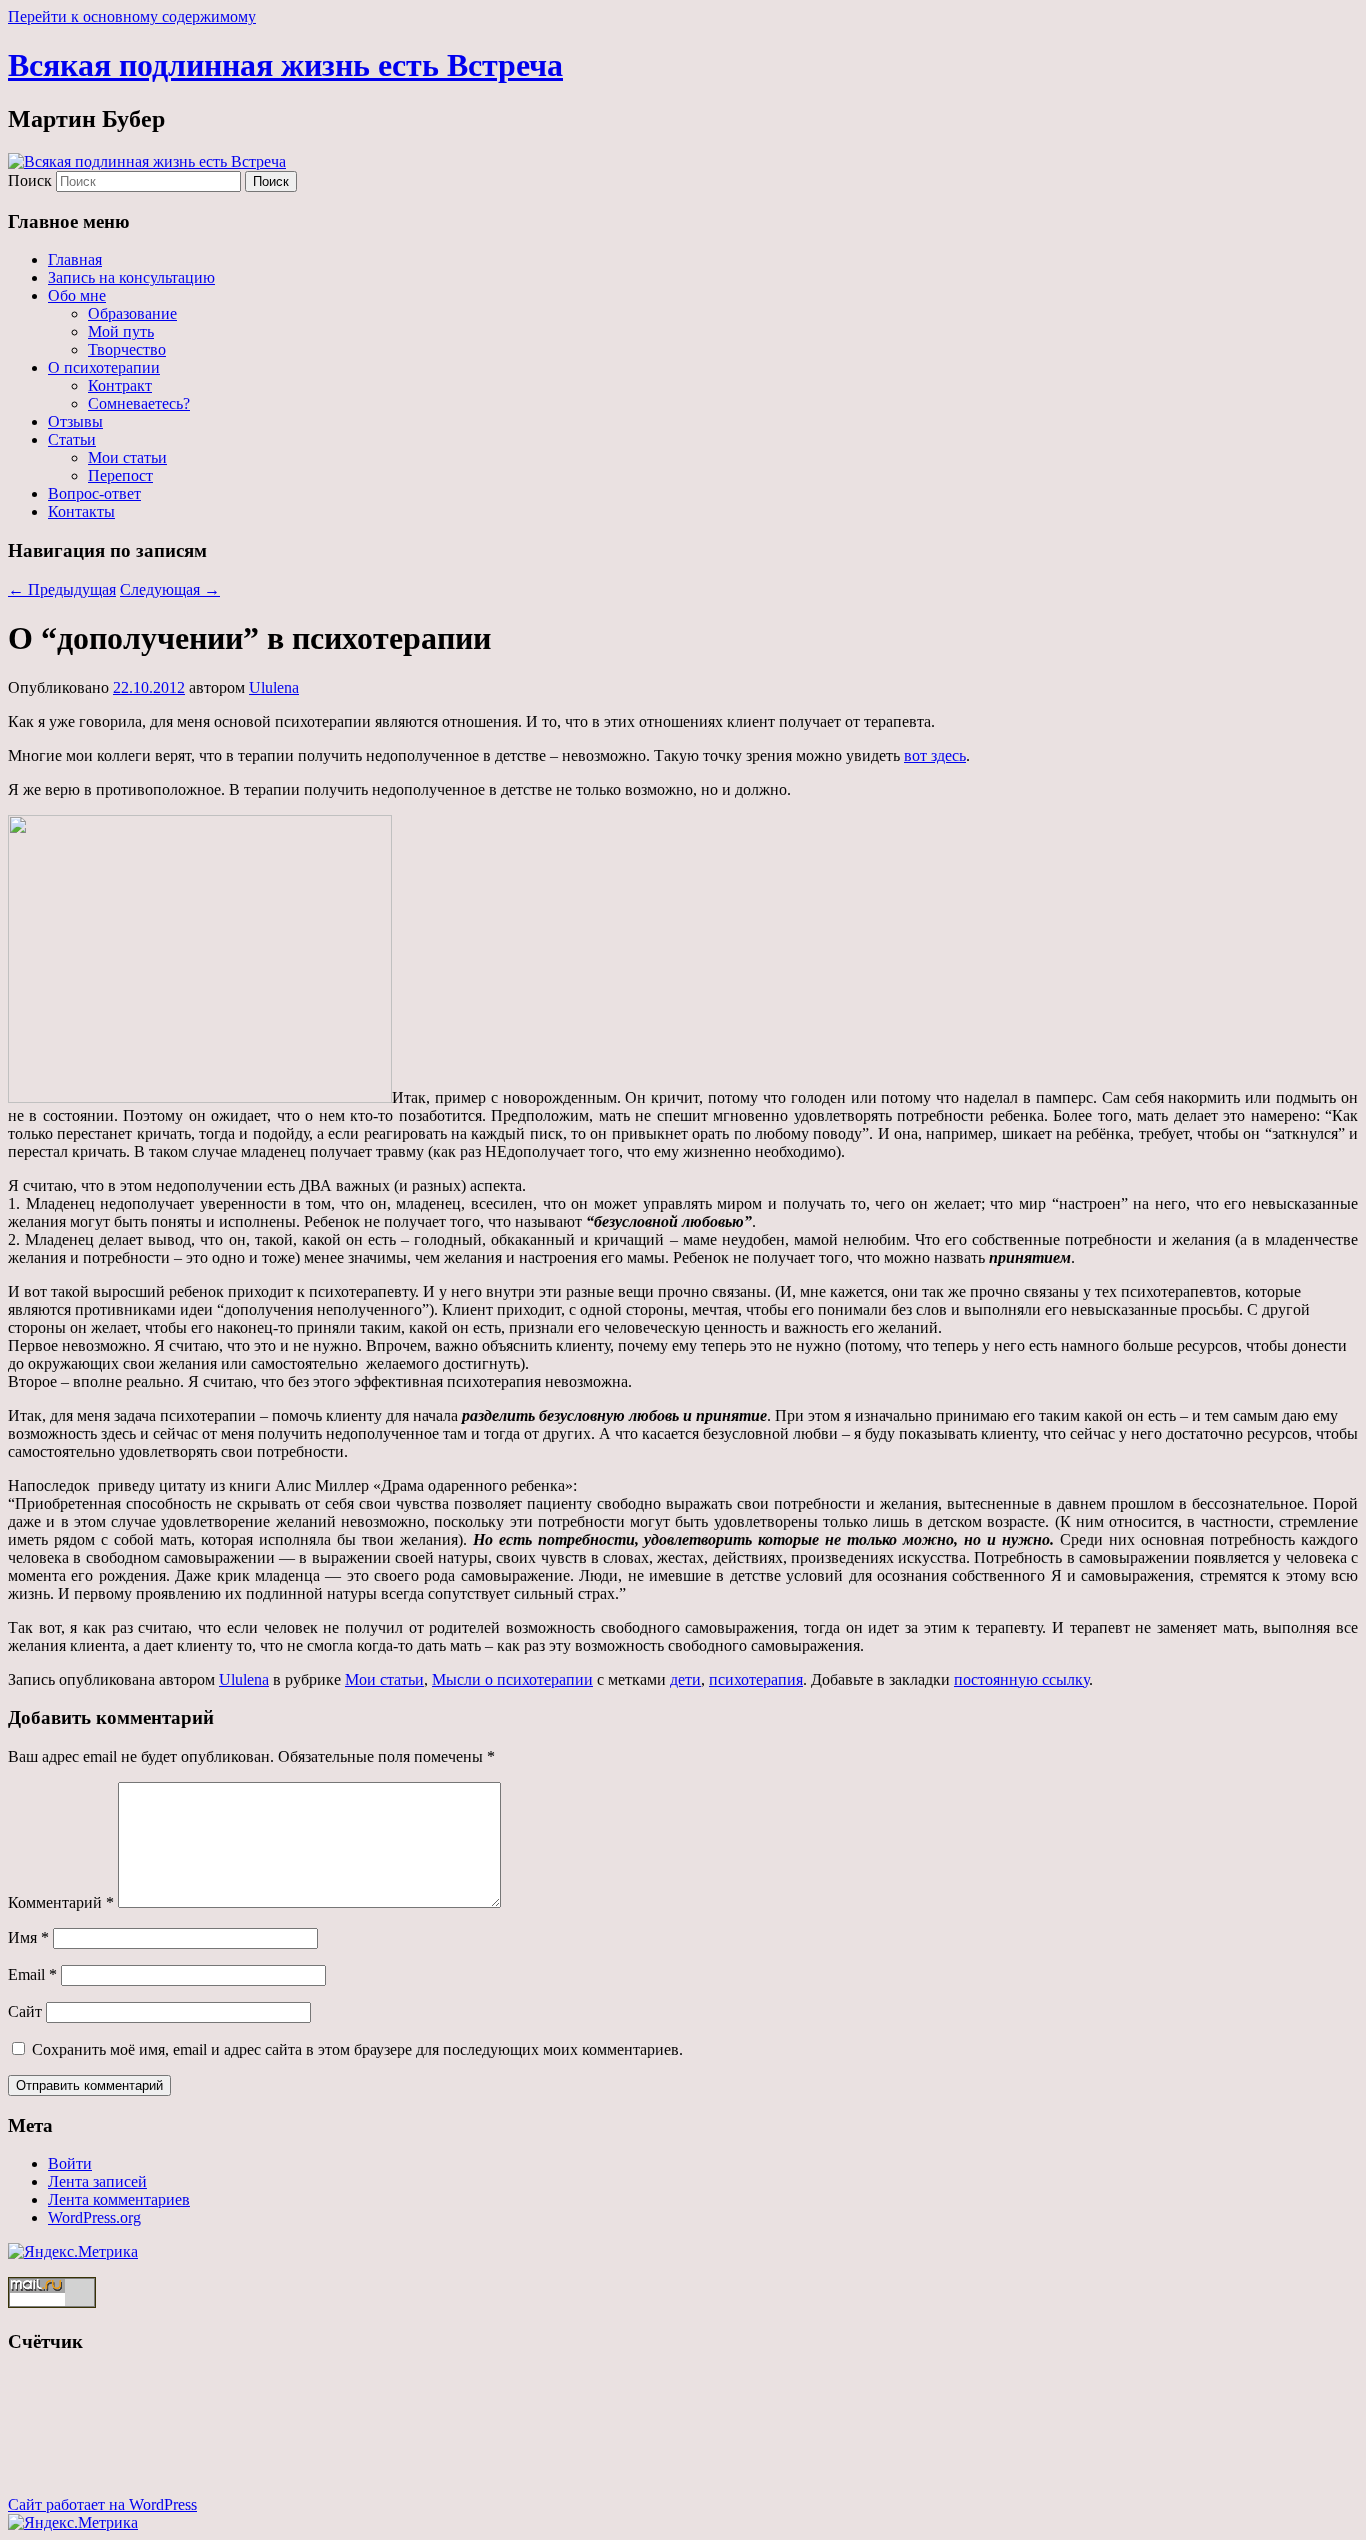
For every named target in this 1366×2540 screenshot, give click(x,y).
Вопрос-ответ (94, 493)
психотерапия (756, 1679)
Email (32, 1974)
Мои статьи (127, 457)
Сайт (25, 2011)
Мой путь (121, 331)
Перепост (120, 475)
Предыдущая (62, 589)
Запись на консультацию (131, 277)
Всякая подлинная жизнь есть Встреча (285, 65)
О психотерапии (104, 367)
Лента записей (97, 2181)
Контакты (81, 511)
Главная (75, 259)
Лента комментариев (119, 2199)
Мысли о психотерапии (512, 1679)
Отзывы (75, 421)
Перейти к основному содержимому (132, 16)
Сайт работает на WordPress (102, 2504)
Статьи (72, 439)
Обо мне (77, 295)
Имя (28, 1937)
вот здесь (935, 755)
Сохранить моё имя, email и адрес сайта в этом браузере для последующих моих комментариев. (357, 2049)
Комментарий (61, 1902)
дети (685, 1679)
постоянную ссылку (1021, 1679)
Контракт (120, 385)
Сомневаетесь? (139, 403)
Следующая (170, 589)
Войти (70, 2163)
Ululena (274, 687)
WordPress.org (94, 2217)
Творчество (127, 349)
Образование (132, 313)
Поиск (30, 180)
